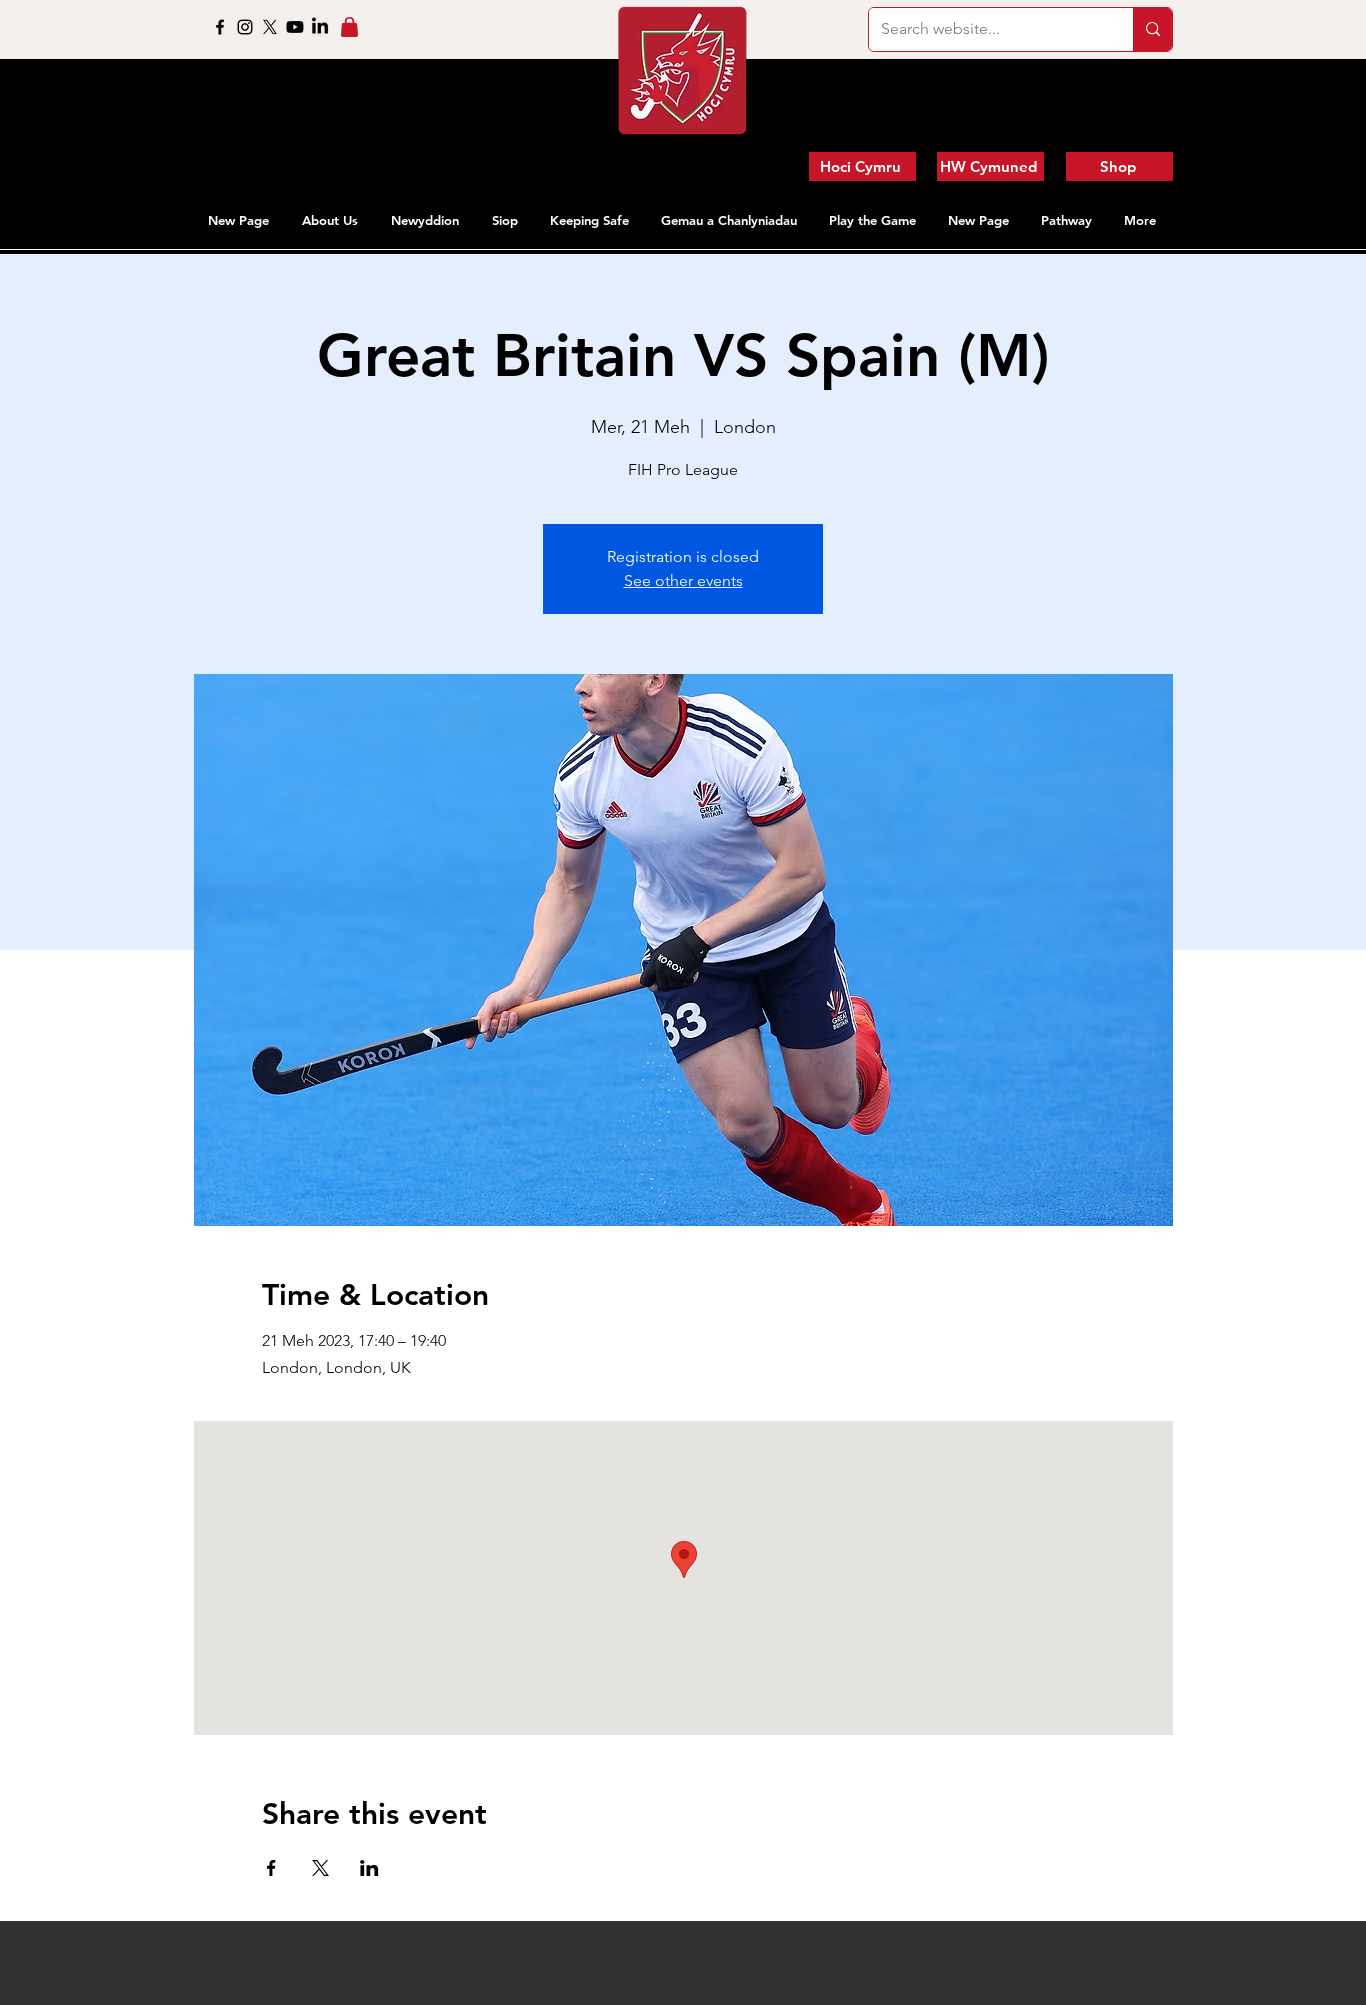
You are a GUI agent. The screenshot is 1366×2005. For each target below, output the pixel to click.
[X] (270, 27)
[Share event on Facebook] (271, 1868)
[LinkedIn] (320, 27)
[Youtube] (295, 27)
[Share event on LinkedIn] (369, 1868)
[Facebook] (220, 27)
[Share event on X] (320, 1868)
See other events (683, 580)
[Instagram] (245, 27)
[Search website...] (1152, 29)
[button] (331, 220)
